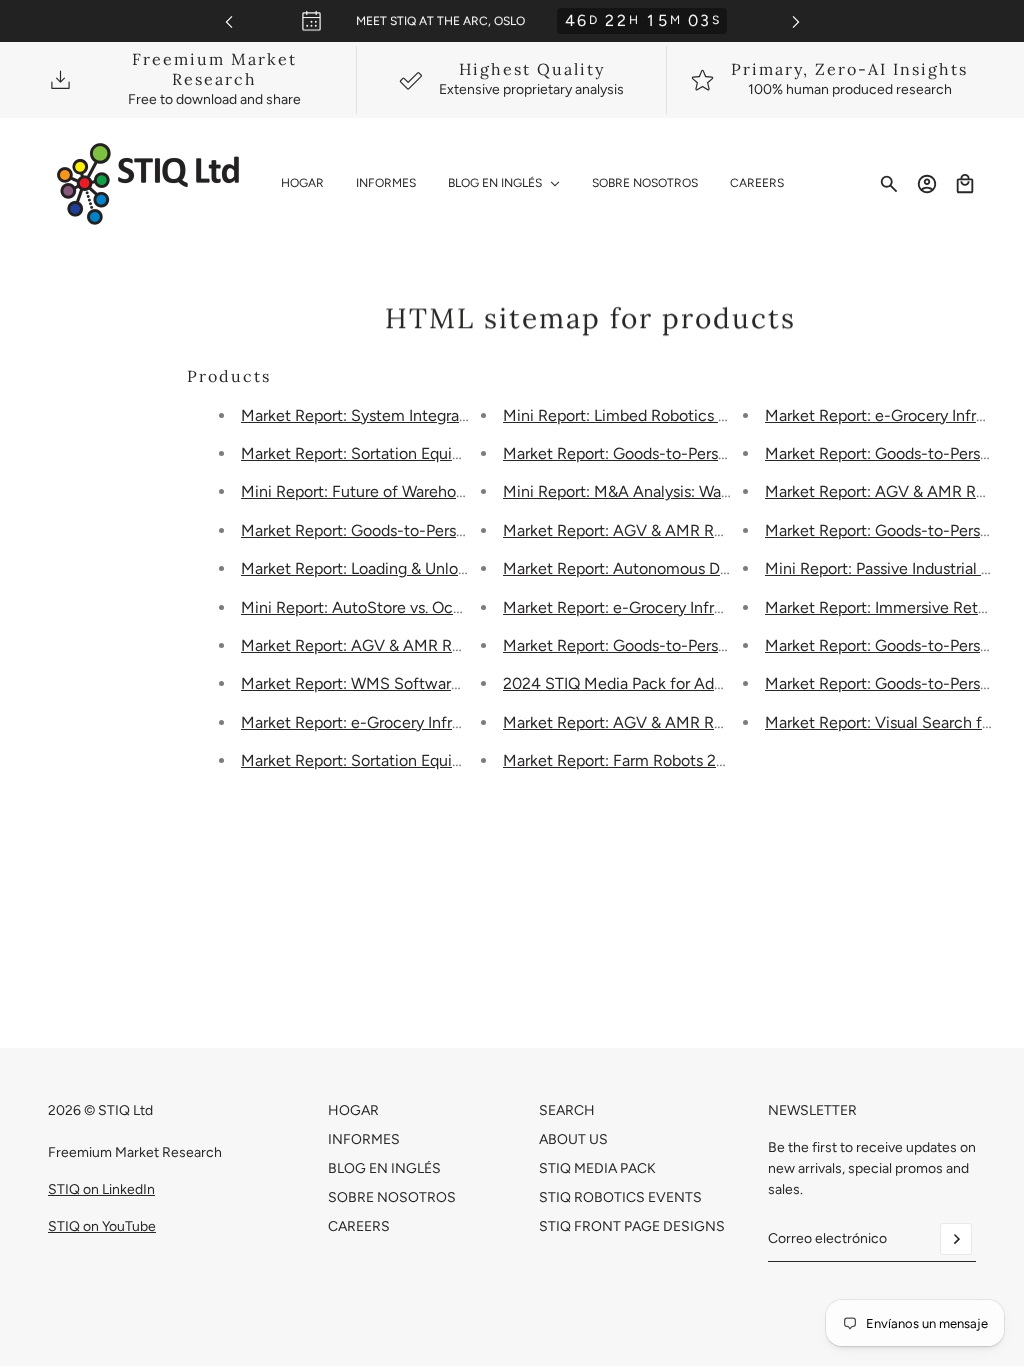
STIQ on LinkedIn (101, 1189)
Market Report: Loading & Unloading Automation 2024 (434, 568)
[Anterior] (229, 21)
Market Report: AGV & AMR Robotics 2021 (654, 722)
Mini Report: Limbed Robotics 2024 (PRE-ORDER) (681, 415)
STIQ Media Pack (597, 1168)
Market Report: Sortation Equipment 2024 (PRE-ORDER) (442, 453)
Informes (364, 1139)
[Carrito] (965, 184)
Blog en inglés (384, 1168)
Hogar (353, 1110)
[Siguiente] (796, 21)
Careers (359, 1226)
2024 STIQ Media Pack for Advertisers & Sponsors (680, 683)
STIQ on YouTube (102, 1226)
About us (573, 1139)
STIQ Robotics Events (620, 1197)
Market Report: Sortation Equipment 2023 (390, 760)
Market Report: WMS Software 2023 (371, 683)
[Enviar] (956, 1239)
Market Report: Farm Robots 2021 (622, 760)
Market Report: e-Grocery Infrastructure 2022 (665, 607)
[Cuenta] (927, 184)
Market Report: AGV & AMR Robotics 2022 (655, 530)
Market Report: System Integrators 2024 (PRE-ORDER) (436, 415)
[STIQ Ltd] (148, 184)
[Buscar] (889, 184)
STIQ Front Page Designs (632, 1226)
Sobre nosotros (392, 1197)
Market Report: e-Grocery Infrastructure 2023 (403, 722)
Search (567, 1110)
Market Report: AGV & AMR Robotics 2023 (393, 645)
